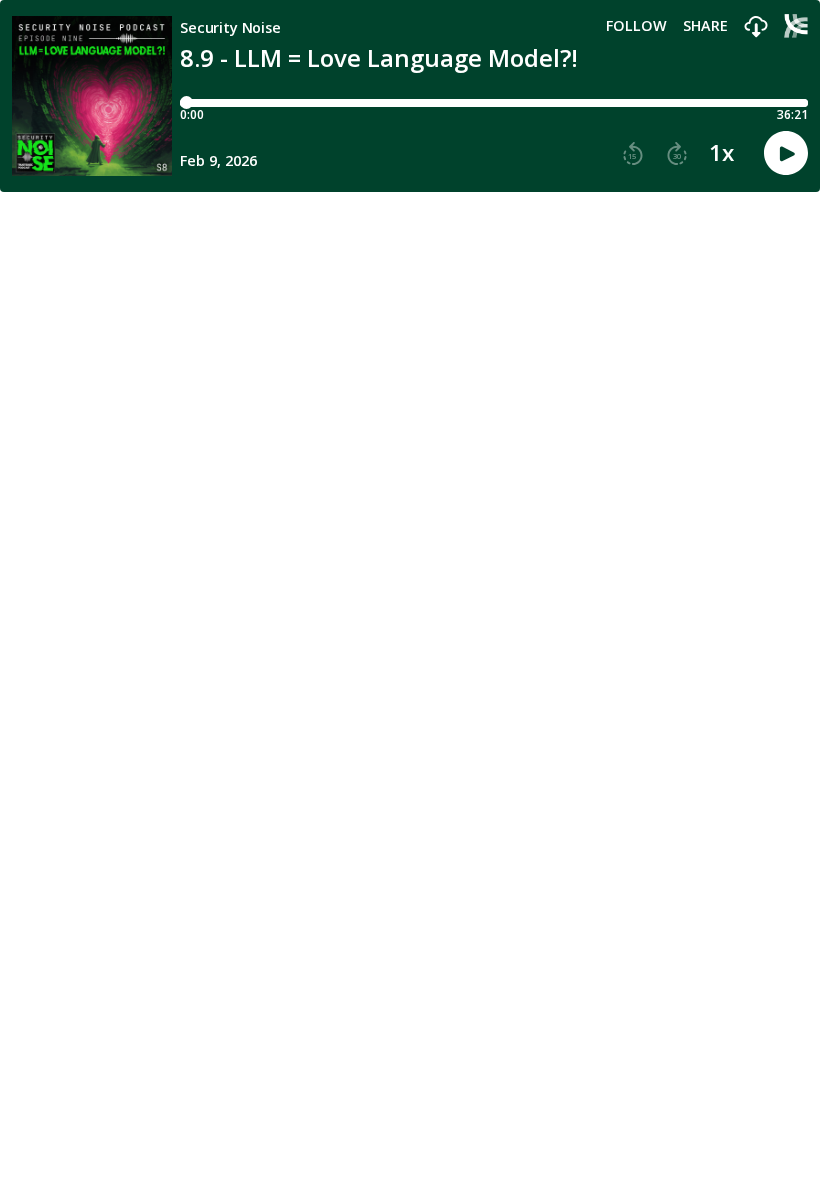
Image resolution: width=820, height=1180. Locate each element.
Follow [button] (636, 26)
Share (705, 26)
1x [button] (721, 153)
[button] (756, 27)
